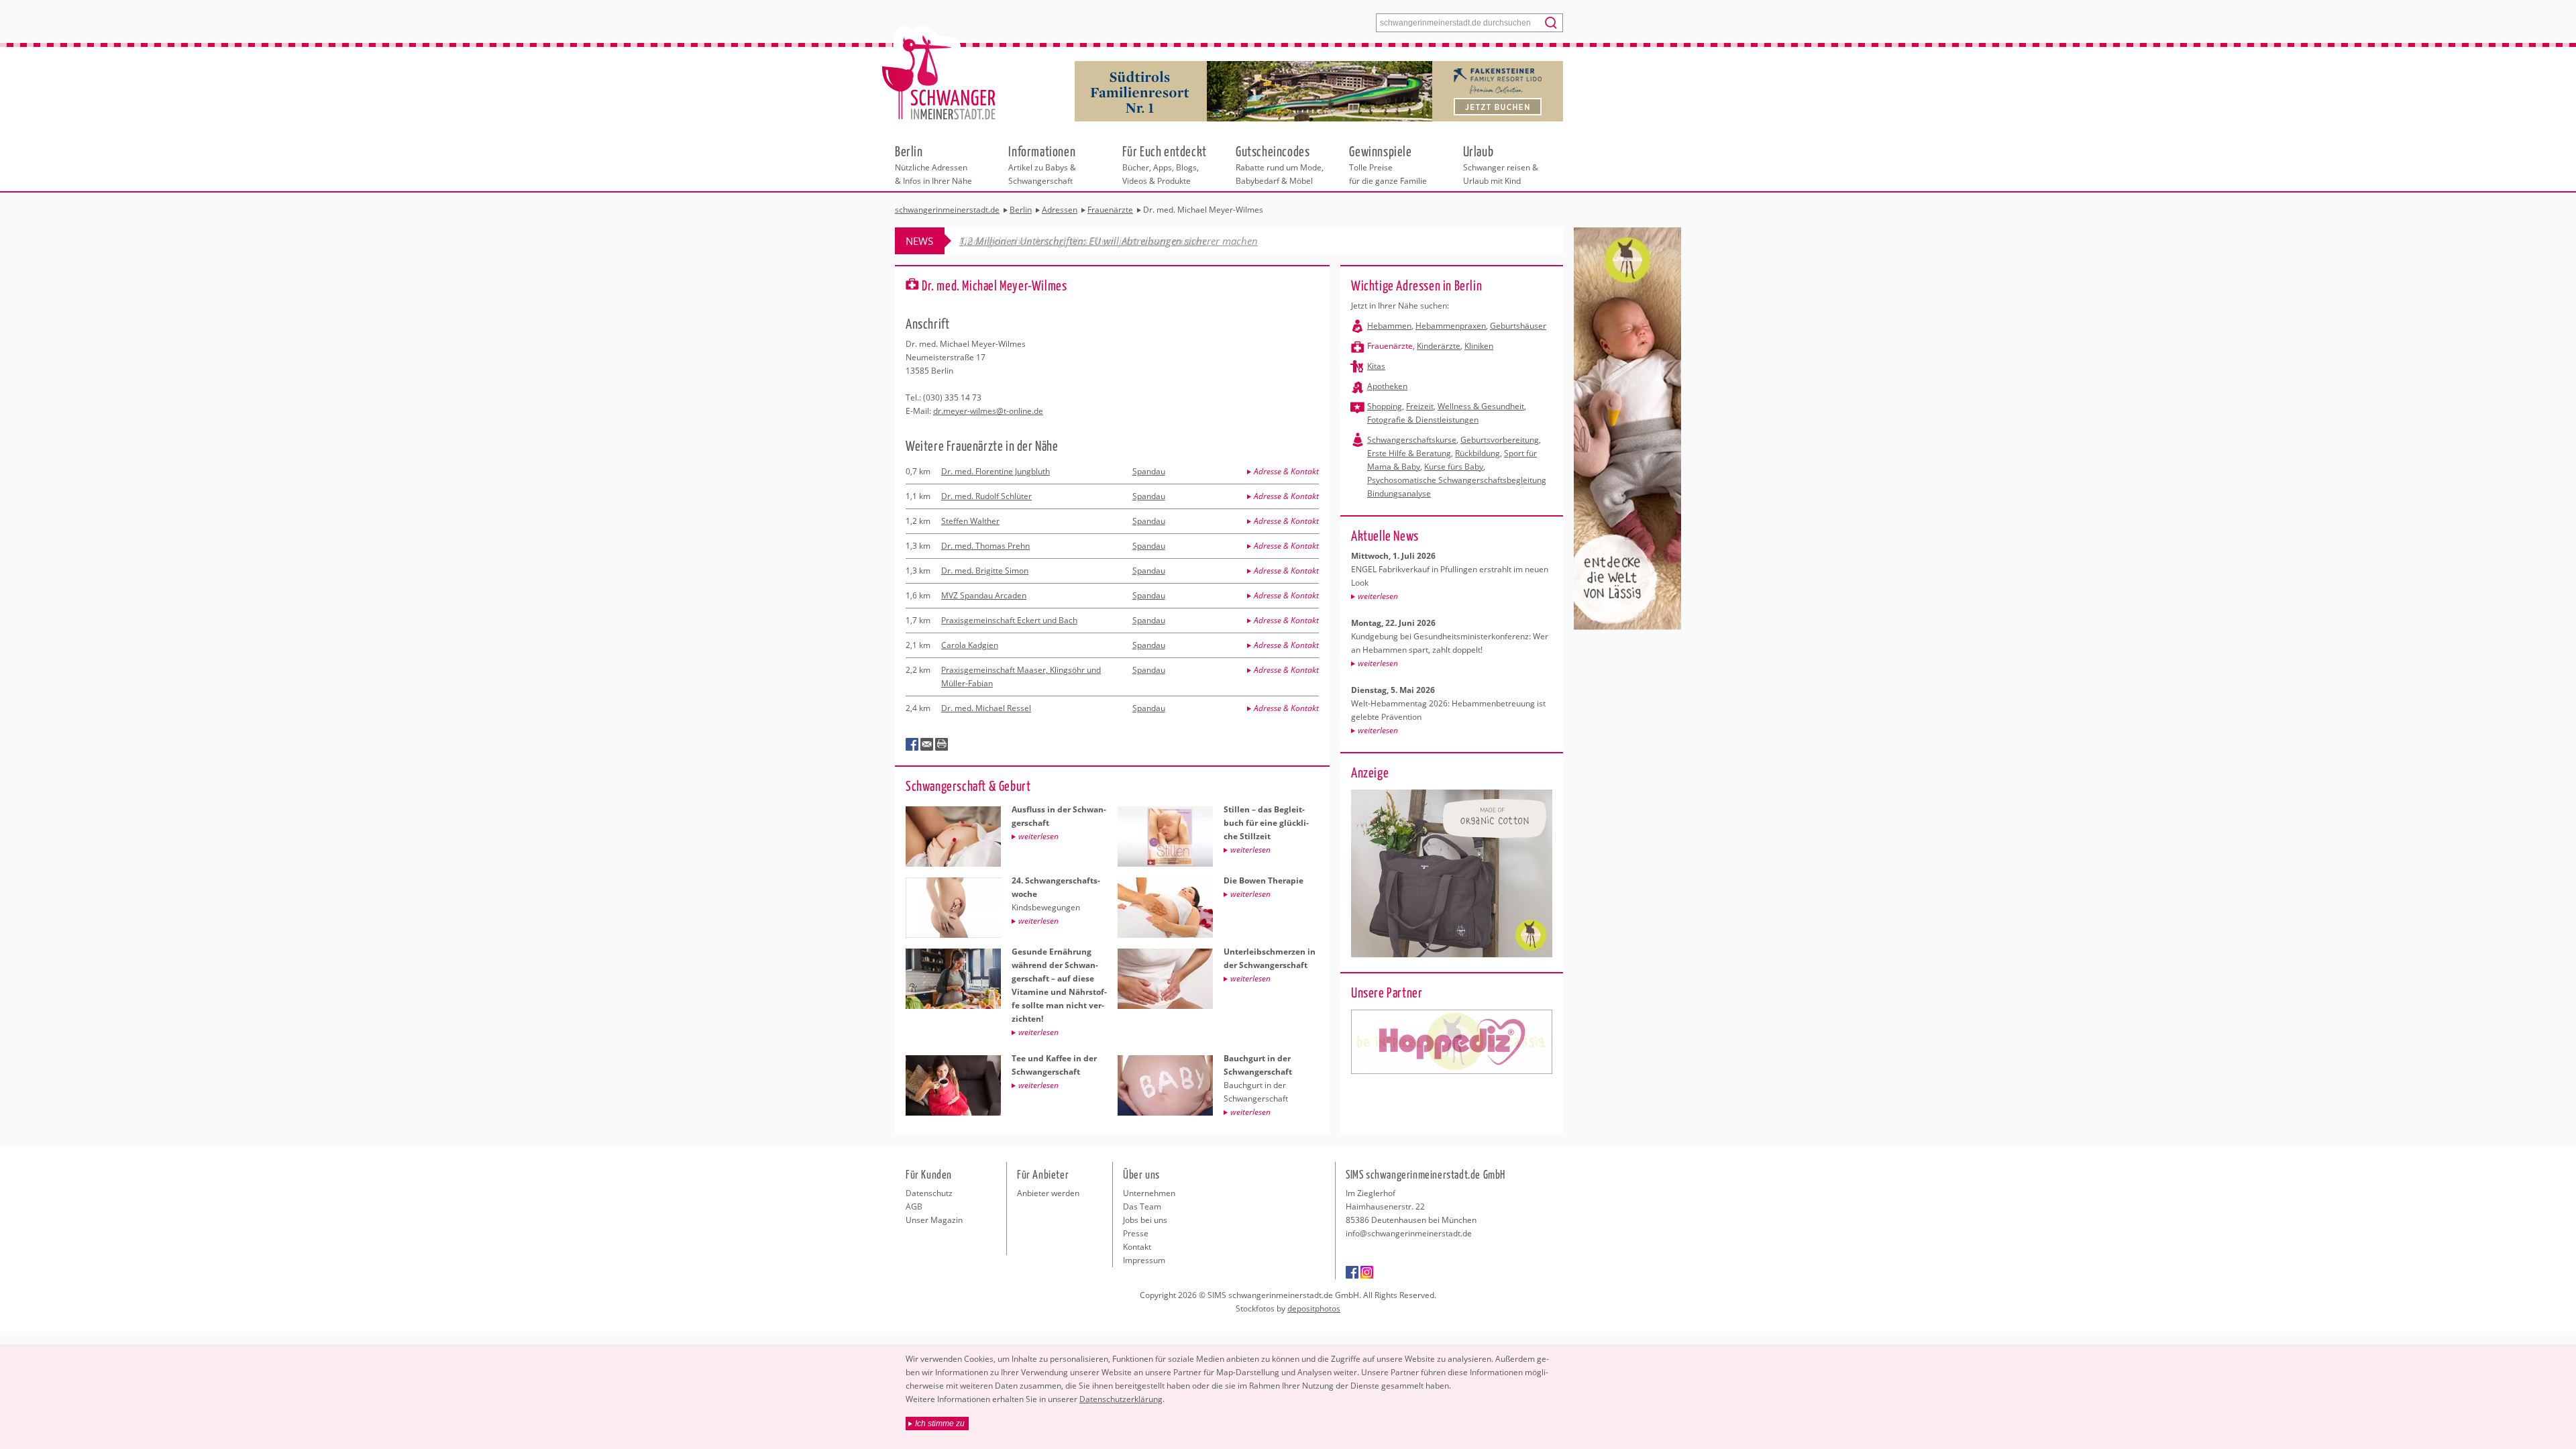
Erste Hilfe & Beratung (1409, 453)
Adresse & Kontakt (1286, 471)
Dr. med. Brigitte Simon (985, 571)
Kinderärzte (1439, 346)
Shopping (1385, 406)
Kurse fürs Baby (1454, 467)
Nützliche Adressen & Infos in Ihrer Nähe (933, 164)
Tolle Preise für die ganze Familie (1388, 164)
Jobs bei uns (1145, 1220)
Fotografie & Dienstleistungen (1423, 420)
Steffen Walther (970, 521)
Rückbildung (1478, 453)
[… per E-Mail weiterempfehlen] (927, 745)
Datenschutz (929, 1193)
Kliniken (1479, 346)
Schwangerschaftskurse (1412, 440)
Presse (1136, 1233)
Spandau (1149, 471)
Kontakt (1137, 1247)
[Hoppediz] (1452, 1042)
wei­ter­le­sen (1378, 596)
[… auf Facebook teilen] (912, 745)
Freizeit (1420, 406)
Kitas (1376, 366)
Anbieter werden (1048, 1193)
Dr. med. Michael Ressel (986, 708)
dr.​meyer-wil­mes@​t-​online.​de (988, 411)
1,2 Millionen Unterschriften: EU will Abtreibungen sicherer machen (1109, 241)
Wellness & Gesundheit (1481, 406)
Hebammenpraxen (1451, 326)
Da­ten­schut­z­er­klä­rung (1121, 1399)
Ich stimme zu (940, 1424)
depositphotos (1314, 1308)
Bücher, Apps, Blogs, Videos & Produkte (1165, 164)
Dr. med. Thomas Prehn (985, 546)
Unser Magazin (934, 1220)
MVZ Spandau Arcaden (984, 595)
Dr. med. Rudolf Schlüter (986, 496)
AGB (914, 1206)
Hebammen (1389, 326)
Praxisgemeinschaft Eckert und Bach (1009, 620)
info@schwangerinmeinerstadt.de (1409, 1233)
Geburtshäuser (1518, 326)
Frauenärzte (1390, 346)
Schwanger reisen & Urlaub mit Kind (1501, 164)
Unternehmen (1149, 1193)
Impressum (1144, 1260)
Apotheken (1387, 386)
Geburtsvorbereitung (1500, 440)
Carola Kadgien (970, 645)
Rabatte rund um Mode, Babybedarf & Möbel (1280, 164)
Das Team (1142, 1206)
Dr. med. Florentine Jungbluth (996, 471)
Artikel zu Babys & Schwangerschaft (1042, 164)
